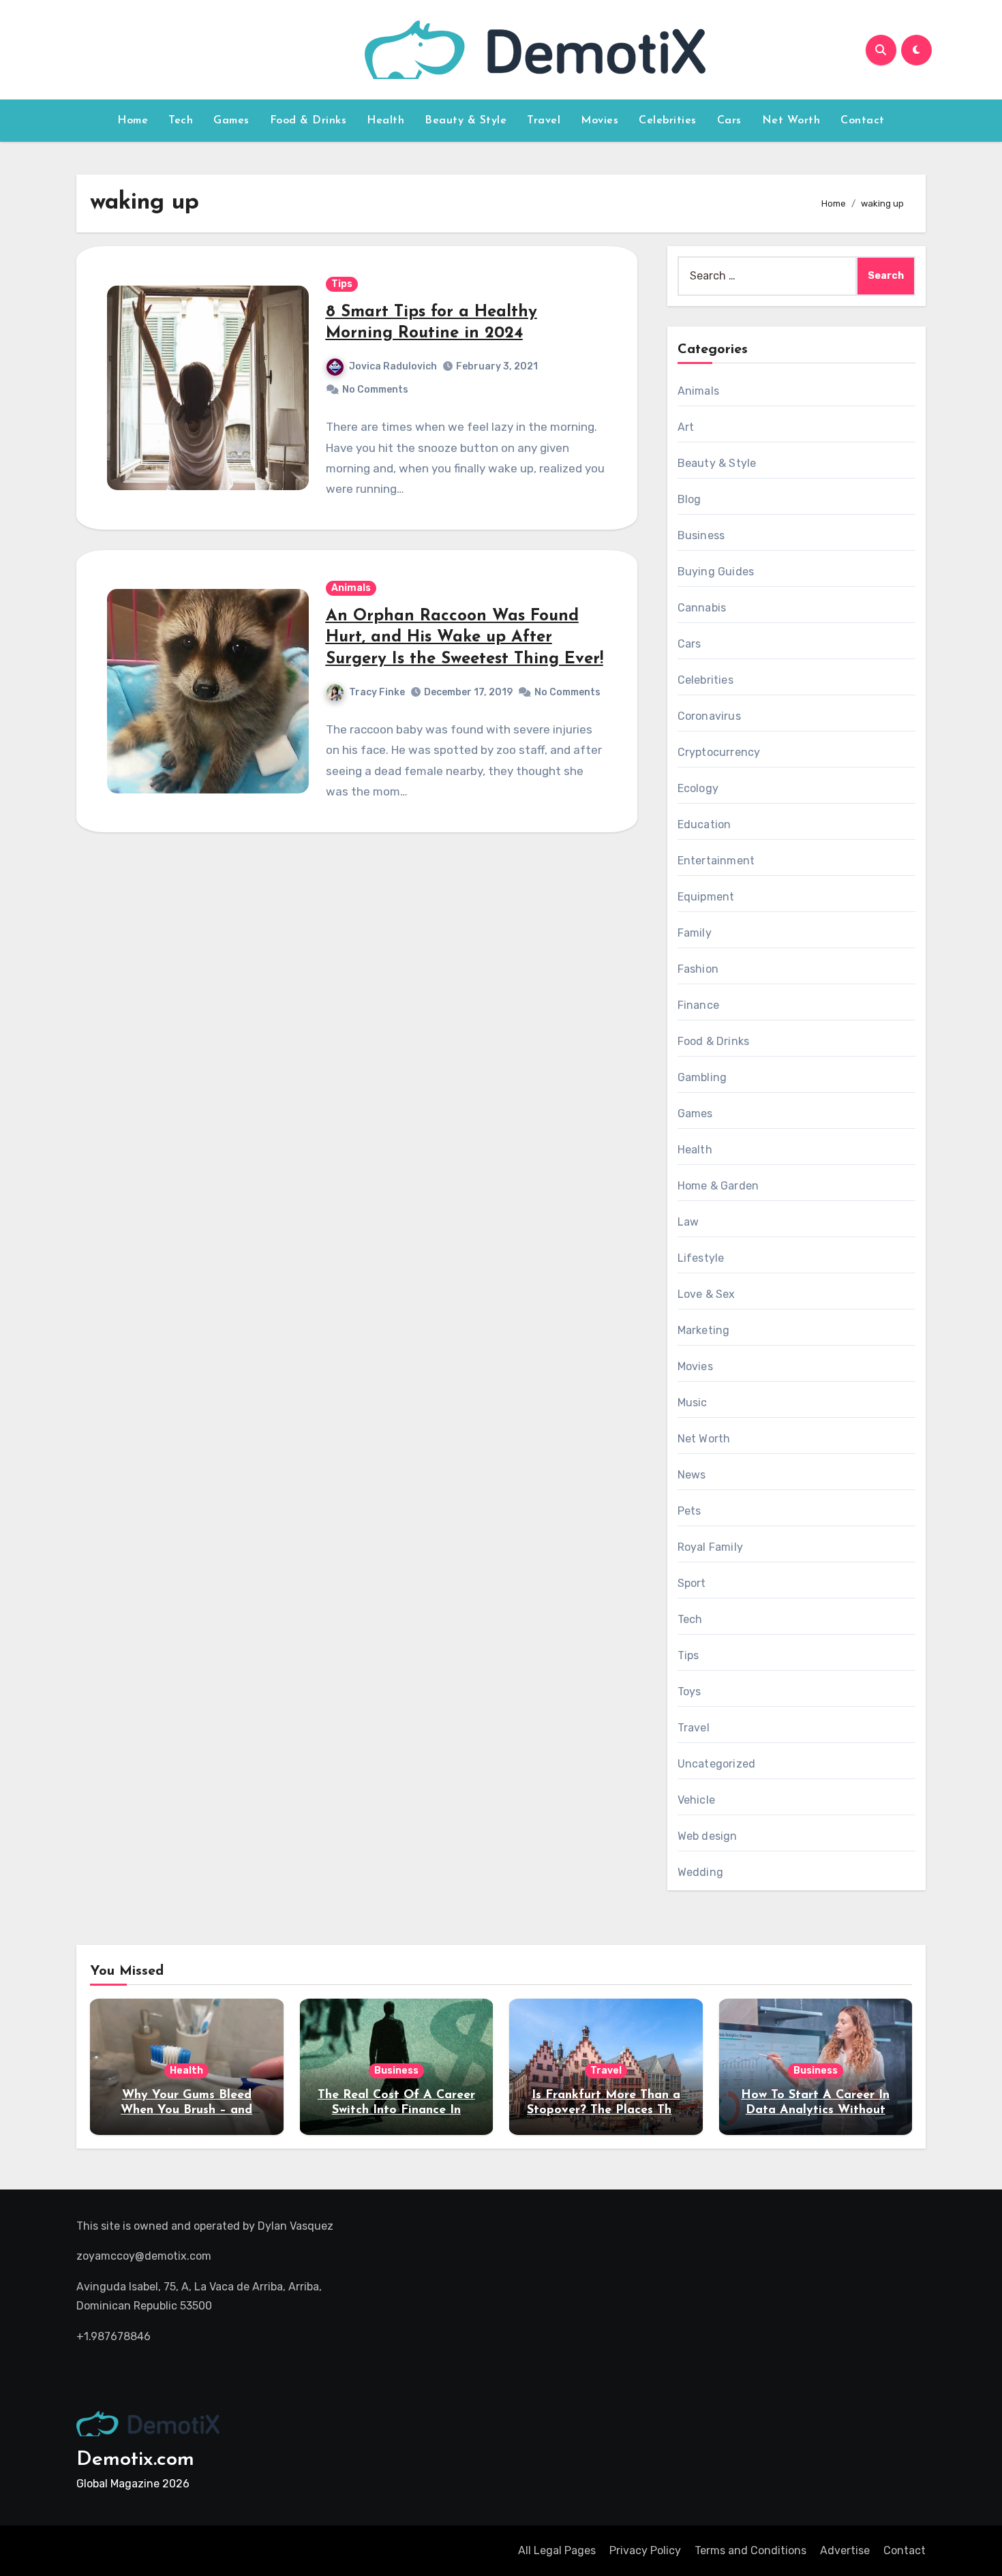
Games (231, 121)
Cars (729, 121)
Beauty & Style (466, 121)
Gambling (702, 1077)
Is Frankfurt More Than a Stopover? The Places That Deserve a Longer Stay (606, 2110)
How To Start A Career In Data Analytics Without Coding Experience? (815, 2110)
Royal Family (710, 1547)
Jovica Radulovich (393, 366)
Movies (599, 121)
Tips (342, 284)
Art (686, 427)
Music (693, 1403)
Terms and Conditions (750, 2550)
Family (695, 933)
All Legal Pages (557, 2550)
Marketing (704, 1330)
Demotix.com (135, 2460)
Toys (689, 1692)
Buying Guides (716, 572)
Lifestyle (701, 1258)
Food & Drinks (308, 121)
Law (688, 1222)
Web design (708, 1836)
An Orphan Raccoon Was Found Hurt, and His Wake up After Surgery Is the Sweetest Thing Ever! (465, 637)
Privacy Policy (645, 2550)
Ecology (698, 788)
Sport (692, 1583)
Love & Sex (707, 1294)
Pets (689, 1511)
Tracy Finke (377, 692)
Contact (863, 121)
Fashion (698, 969)
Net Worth (791, 121)
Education (704, 824)
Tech (181, 121)
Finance (698, 1005)
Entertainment (716, 861)
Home (133, 121)
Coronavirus (709, 716)
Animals (351, 588)
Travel (544, 121)
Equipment (706, 897)
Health (385, 121)
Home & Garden (718, 1186)
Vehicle (696, 1800)
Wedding (700, 1872)
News (692, 1475)
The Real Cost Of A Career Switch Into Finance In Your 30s (396, 2110)
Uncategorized (717, 1764)
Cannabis (702, 608)
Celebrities (668, 121)
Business (701, 535)
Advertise (845, 2550)
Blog (689, 499)
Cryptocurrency (719, 752)
